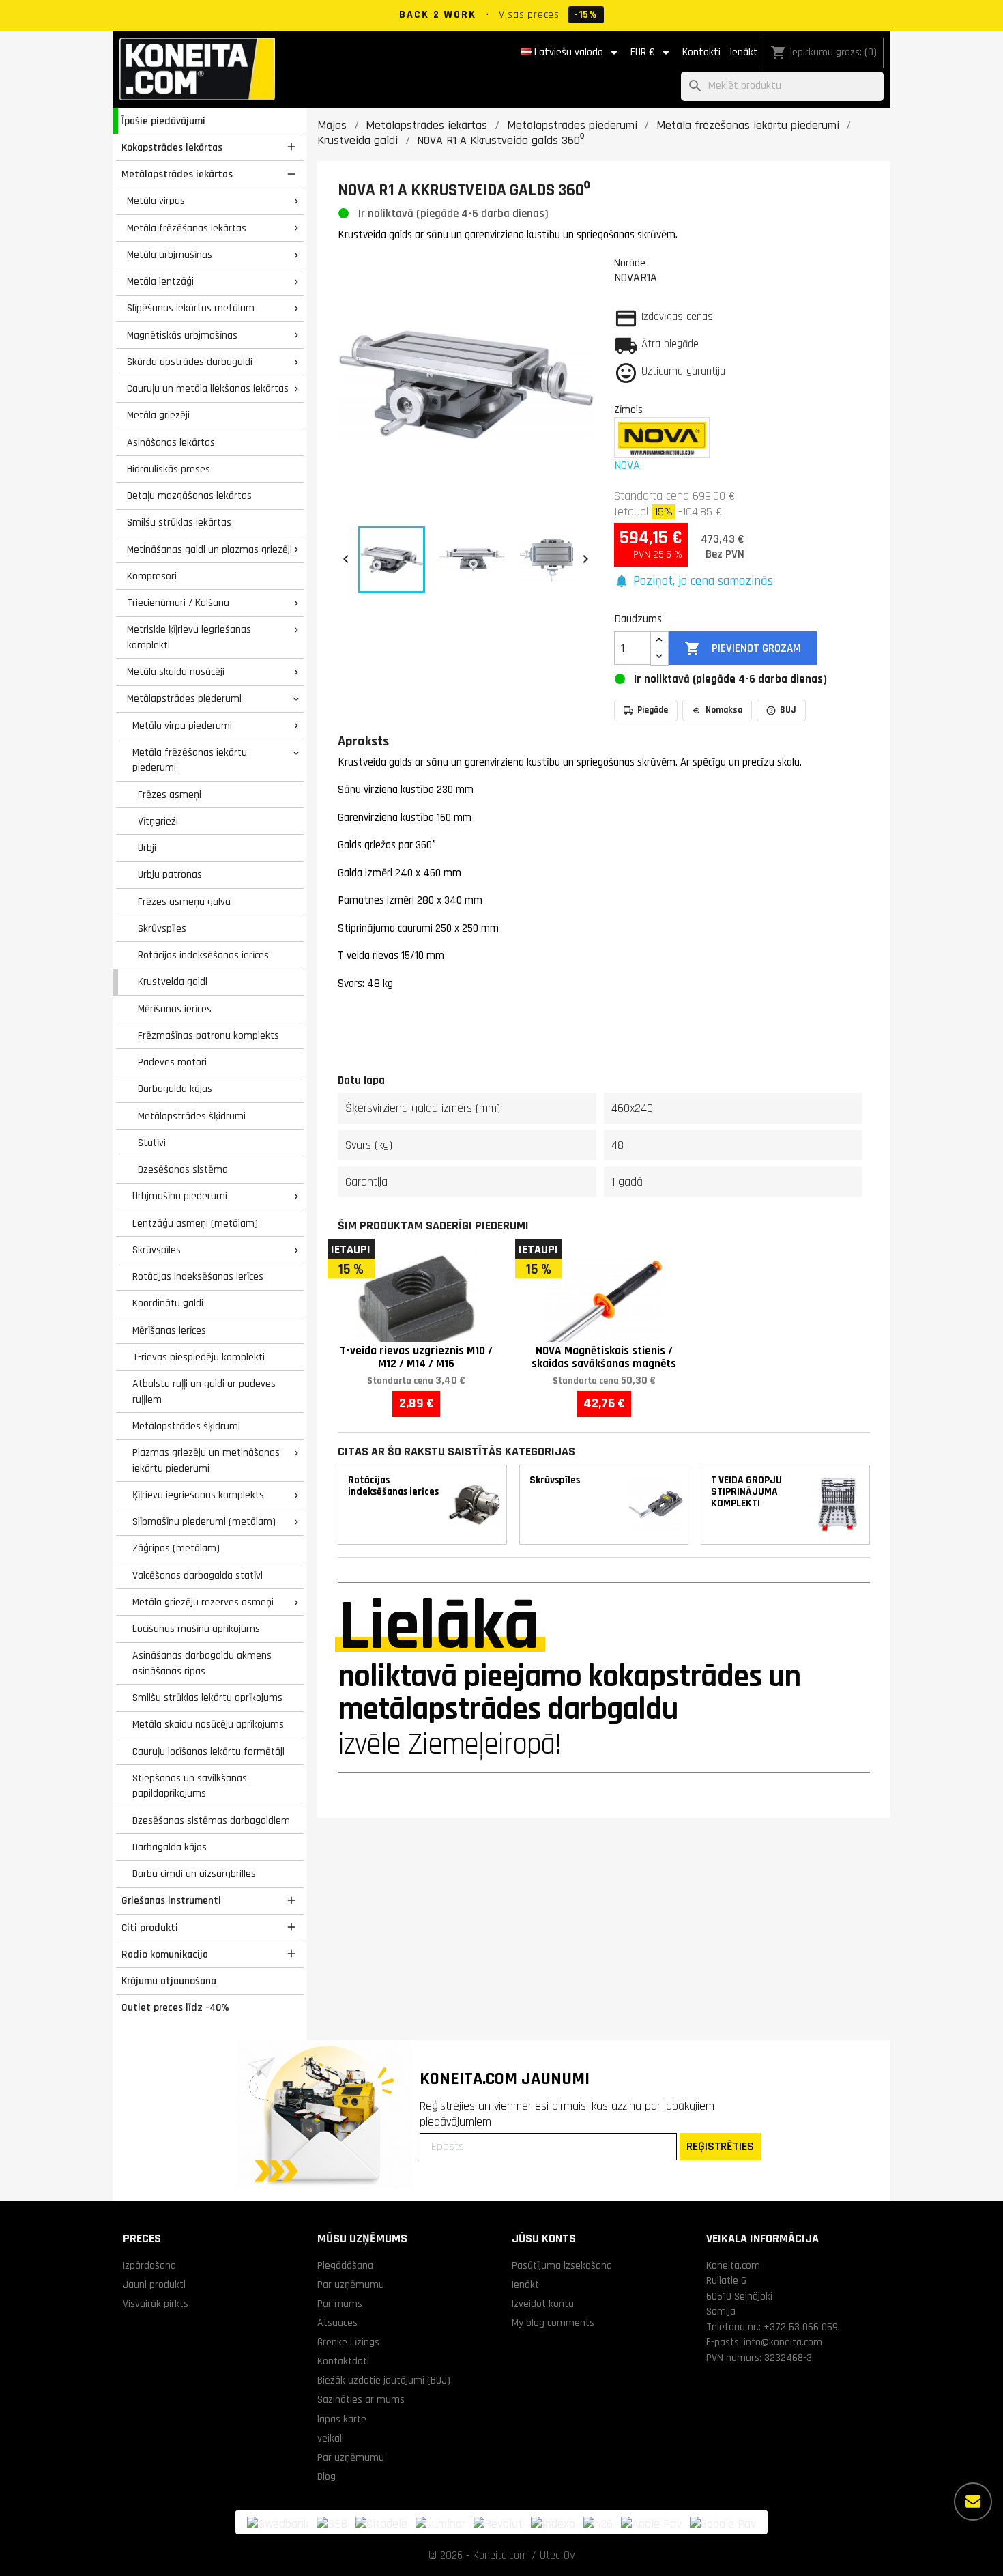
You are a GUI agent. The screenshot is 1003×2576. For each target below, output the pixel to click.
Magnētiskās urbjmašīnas (182, 335)
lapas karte (342, 2419)
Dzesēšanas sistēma (183, 1169)
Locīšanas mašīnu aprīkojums (196, 1629)
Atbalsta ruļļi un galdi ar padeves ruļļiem (204, 1391)
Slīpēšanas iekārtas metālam (191, 308)
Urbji (147, 848)
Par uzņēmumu (351, 2285)
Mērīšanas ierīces (175, 1009)
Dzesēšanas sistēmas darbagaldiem (211, 1820)
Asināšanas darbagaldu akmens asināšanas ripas (202, 1663)
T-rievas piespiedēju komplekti (199, 1357)
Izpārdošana (149, 2265)
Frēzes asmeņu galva (184, 902)
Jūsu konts (544, 2238)
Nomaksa (724, 710)
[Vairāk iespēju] (973, 2502)
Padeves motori (172, 1062)
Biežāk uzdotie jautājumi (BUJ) (384, 2380)
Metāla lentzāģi (160, 281)
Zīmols (628, 410)
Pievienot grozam (742, 648)
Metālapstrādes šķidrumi (192, 1116)
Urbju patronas (170, 874)
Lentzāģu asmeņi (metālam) (195, 1223)
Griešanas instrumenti (171, 1900)
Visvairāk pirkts (156, 2304)
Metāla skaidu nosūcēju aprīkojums (208, 1724)
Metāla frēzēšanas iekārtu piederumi (190, 760)
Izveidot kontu (543, 2304)
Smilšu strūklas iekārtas (179, 522)
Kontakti (701, 52)
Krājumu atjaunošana (169, 1981)
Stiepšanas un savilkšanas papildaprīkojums (190, 1786)
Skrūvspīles (162, 928)
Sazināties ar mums (361, 2399)
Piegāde (653, 710)
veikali (331, 2438)
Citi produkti (150, 1928)
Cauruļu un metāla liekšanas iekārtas (208, 388)
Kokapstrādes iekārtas (172, 147)
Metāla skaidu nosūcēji (176, 672)
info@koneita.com (783, 2342)
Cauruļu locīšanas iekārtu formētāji (208, 1751)
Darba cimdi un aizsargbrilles (194, 1874)
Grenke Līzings (348, 2342)
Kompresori (152, 576)
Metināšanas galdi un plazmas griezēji (209, 549)
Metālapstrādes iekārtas (177, 174)
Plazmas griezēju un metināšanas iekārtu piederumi (206, 1460)
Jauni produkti (154, 2285)
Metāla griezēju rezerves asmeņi (203, 1602)
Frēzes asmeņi (170, 795)
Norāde (630, 263)
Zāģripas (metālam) (176, 1548)
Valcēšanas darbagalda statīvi (198, 1575)
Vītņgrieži (158, 821)
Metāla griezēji (158, 415)
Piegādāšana (345, 2265)
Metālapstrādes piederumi (184, 698)
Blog (326, 2476)
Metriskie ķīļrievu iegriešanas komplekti (189, 637)
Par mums (340, 2304)
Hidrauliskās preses (169, 469)
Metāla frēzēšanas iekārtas (187, 228)
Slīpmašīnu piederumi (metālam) (204, 1521)
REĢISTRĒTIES (720, 2146)
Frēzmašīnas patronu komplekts (208, 1035)
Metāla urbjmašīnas (170, 255)
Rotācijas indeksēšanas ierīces (203, 955)
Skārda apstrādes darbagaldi (190, 362)
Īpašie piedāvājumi (163, 121)
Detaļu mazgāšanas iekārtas (189, 496)
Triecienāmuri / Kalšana (178, 603)
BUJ (788, 710)
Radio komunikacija (165, 1954)
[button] (694, 582)
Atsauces (337, 2323)
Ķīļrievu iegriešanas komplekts (198, 1495)
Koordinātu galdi (168, 1303)
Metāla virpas (156, 201)
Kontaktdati (343, 2361)
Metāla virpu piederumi (182, 726)
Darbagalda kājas (175, 1089)
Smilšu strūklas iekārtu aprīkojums (207, 1698)
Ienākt (744, 52)
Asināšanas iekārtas (171, 442)
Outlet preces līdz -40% (175, 2007)
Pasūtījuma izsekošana (562, 2265)
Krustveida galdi (173, 982)
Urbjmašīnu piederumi (180, 1196)
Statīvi (152, 1143)
